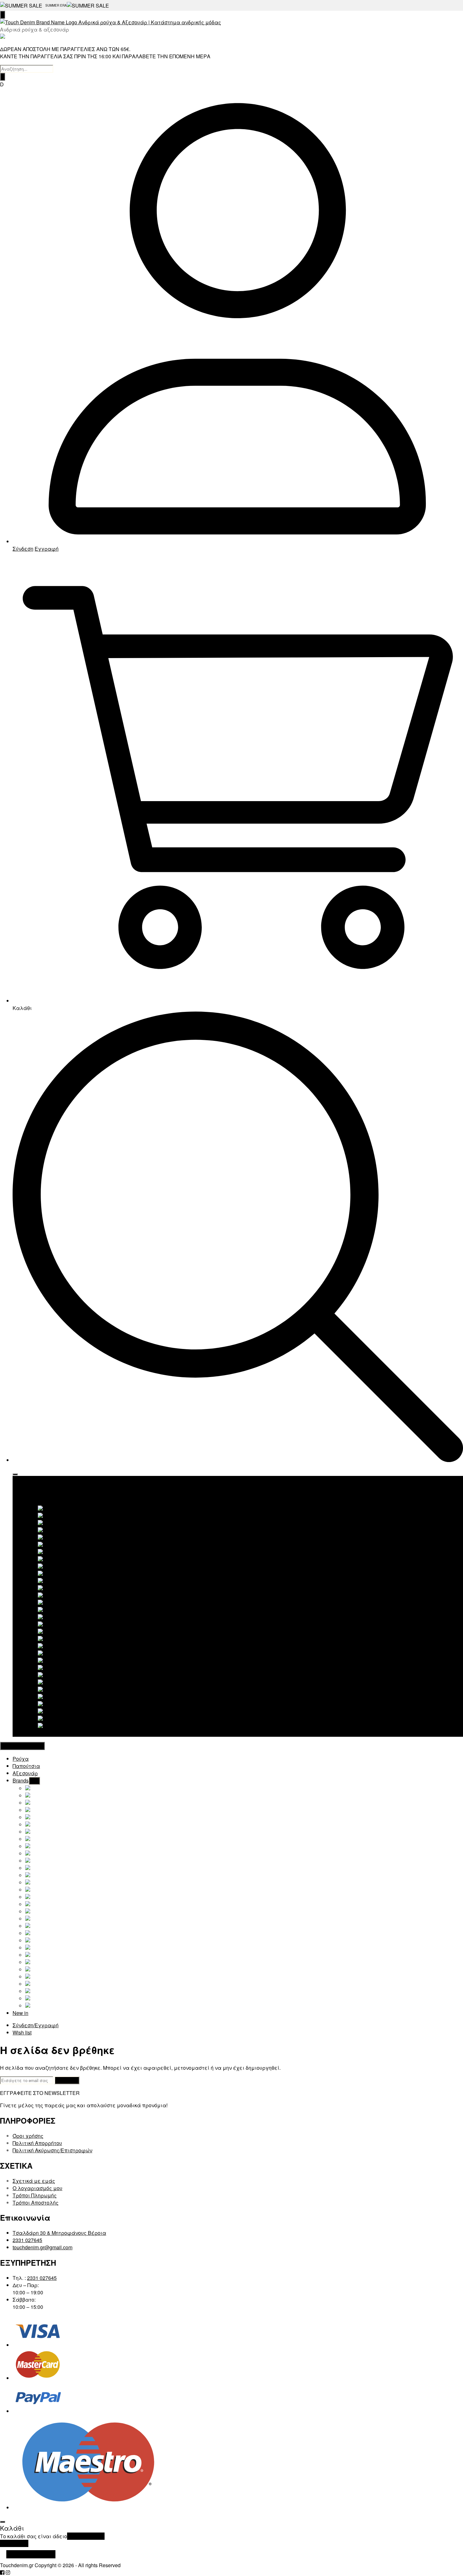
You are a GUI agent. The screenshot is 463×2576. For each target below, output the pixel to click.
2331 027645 (27, 2240)
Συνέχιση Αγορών (31, 2554)
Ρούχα (33, 1480)
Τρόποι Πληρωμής (35, 2195)
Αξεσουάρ (38, 1494)
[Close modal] (3, 2522)
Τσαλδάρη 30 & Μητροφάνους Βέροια (59, 2233)
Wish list (22, 2032)
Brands (33, 1501)
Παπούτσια (39, 1487)
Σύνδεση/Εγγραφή (36, 2025)
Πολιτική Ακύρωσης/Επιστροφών (52, 2150)
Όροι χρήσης (28, 2136)
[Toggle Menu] (15, 1474)
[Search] (3, 77)
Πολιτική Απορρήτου (37, 2143)
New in (33, 1733)
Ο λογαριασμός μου (37, 2188)
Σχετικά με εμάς (34, 2181)
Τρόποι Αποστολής (36, 2203)
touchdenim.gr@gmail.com (43, 2247)
